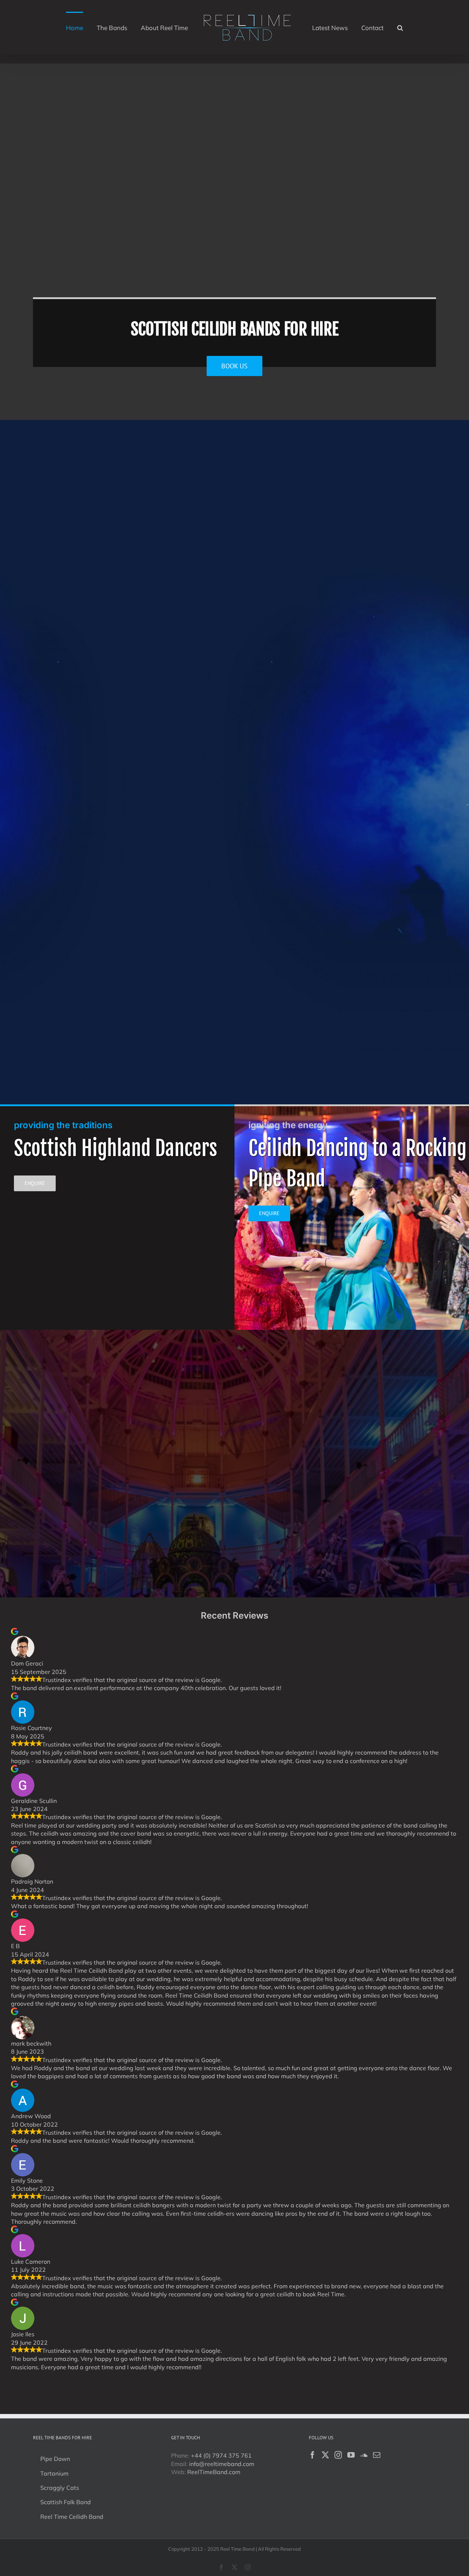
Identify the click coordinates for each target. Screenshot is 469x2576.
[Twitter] (325, 2455)
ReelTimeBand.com (214, 2472)
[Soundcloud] (364, 2455)
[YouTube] (351, 2455)
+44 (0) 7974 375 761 (221, 2455)
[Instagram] (338, 2455)
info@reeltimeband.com (222, 2464)
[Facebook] (313, 2455)
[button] (383, 27)
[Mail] (377, 2455)
